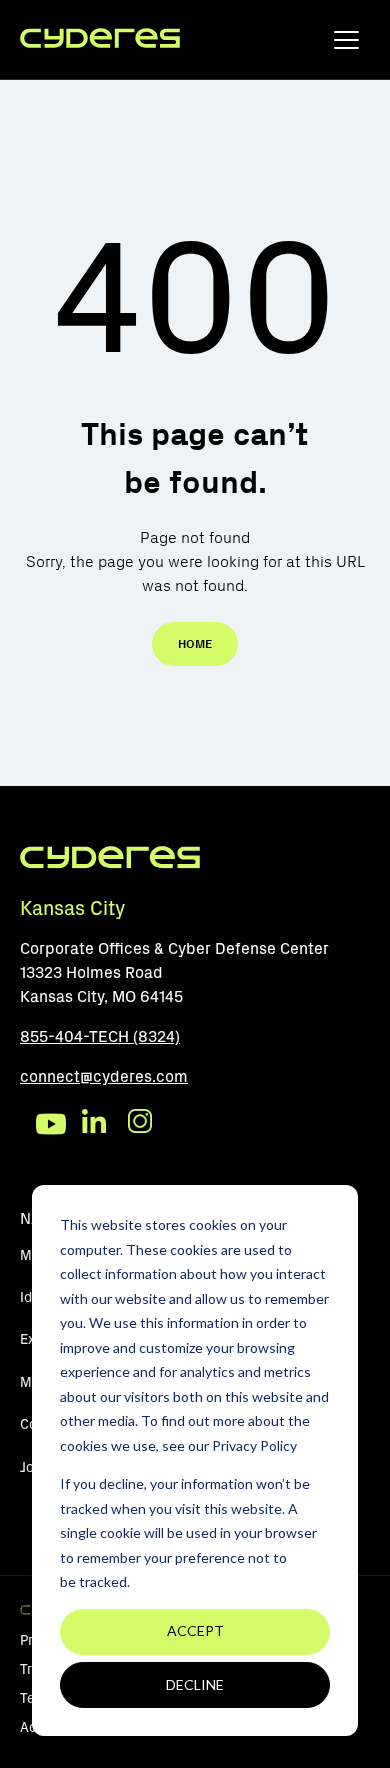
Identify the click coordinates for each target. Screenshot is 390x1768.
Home (195, 644)
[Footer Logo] (110, 864)
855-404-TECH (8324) (100, 1036)
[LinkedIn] (97, 1124)
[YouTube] (51, 1124)
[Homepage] (100, 39)
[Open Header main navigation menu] (346, 44)
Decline (195, 1684)
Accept (195, 1630)
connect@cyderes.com (104, 1076)
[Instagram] (143, 1124)
